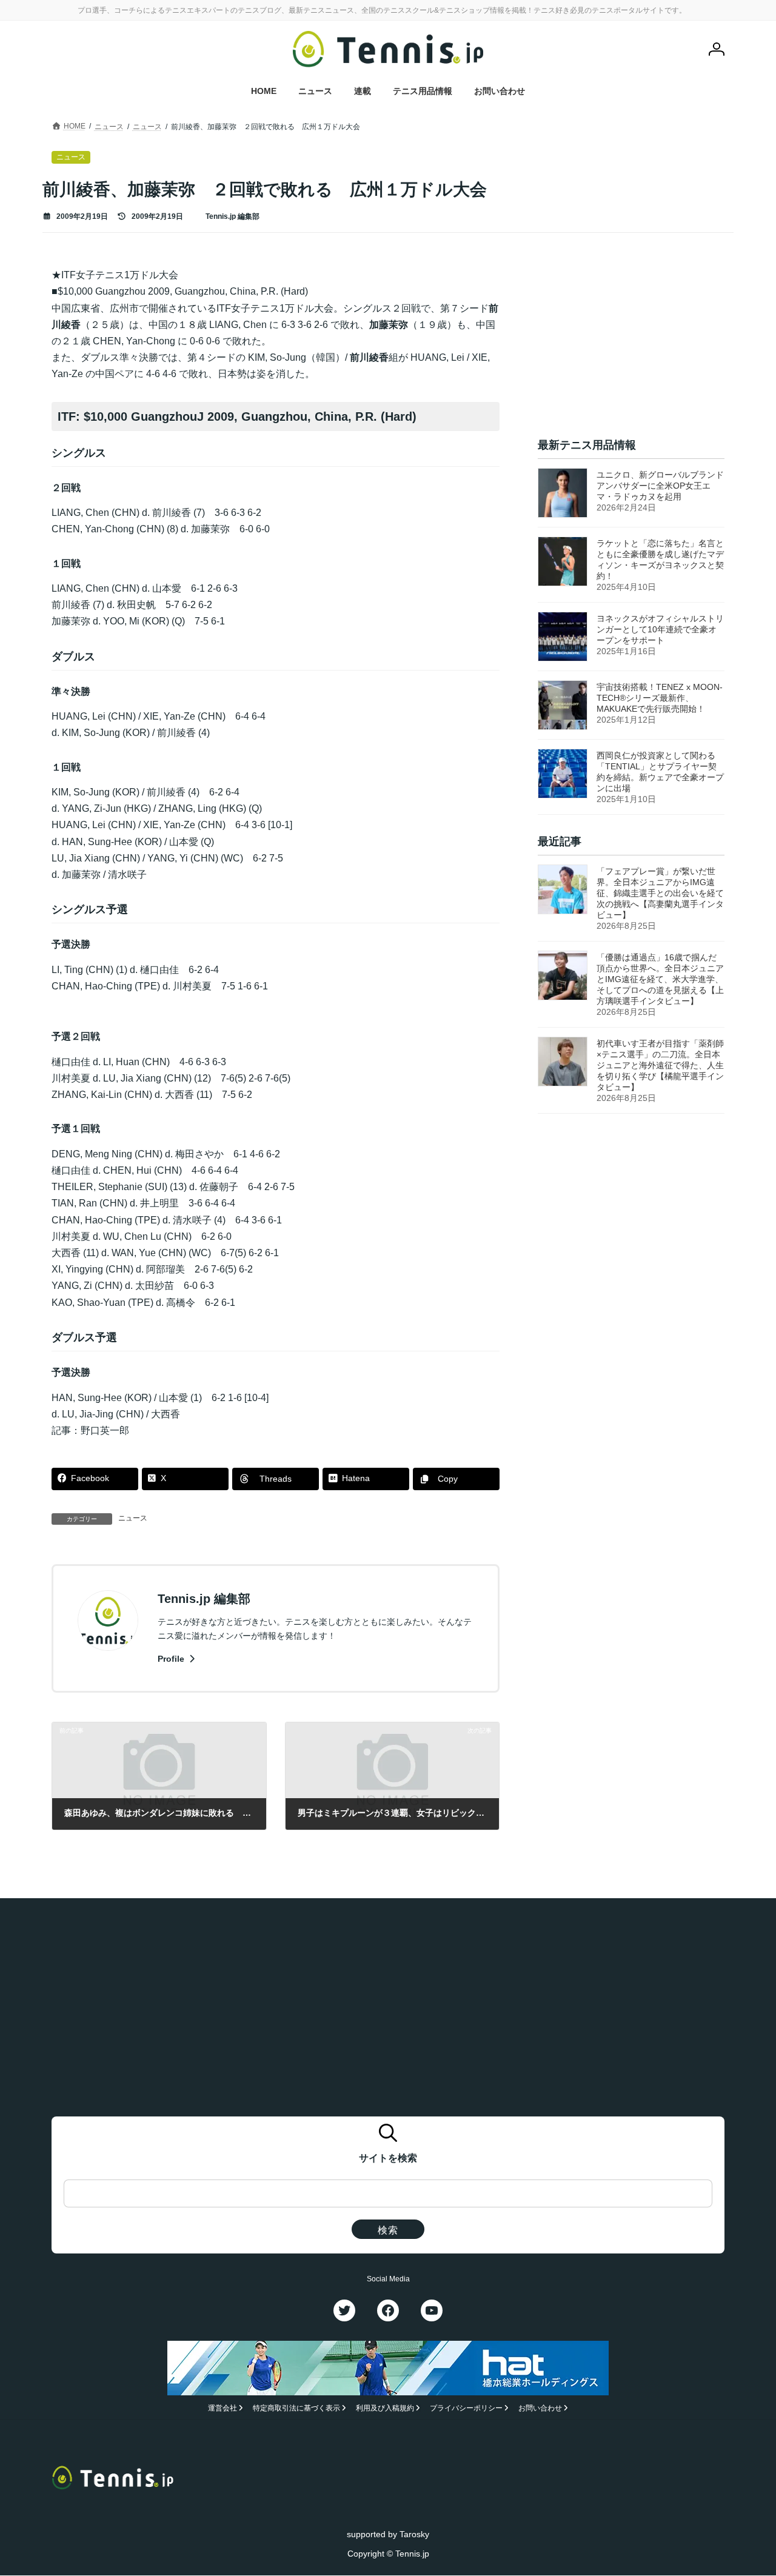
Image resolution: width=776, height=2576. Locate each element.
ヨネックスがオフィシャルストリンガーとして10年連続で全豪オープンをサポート (660, 629)
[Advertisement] (631, 343)
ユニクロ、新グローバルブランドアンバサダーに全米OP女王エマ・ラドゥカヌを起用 (660, 486)
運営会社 (222, 2409)
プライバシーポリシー (466, 2409)
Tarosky (414, 2534)
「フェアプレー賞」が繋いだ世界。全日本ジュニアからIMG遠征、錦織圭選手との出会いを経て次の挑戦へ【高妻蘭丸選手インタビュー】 (660, 894)
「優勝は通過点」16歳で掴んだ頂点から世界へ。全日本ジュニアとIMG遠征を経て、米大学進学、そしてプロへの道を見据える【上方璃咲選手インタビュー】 (660, 980)
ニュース (133, 1518)
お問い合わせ (540, 2409)
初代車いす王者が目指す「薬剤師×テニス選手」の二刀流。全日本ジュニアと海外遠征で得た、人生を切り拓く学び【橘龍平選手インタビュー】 (660, 1066)
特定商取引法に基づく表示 (296, 2409)
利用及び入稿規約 (385, 2409)
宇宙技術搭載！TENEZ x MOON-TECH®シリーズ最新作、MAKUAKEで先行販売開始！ (660, 698)
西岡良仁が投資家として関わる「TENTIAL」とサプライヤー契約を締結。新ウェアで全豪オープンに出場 (660, 772)
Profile (172, 1659)
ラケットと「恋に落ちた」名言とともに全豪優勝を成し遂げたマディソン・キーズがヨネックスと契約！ (660, 560)
